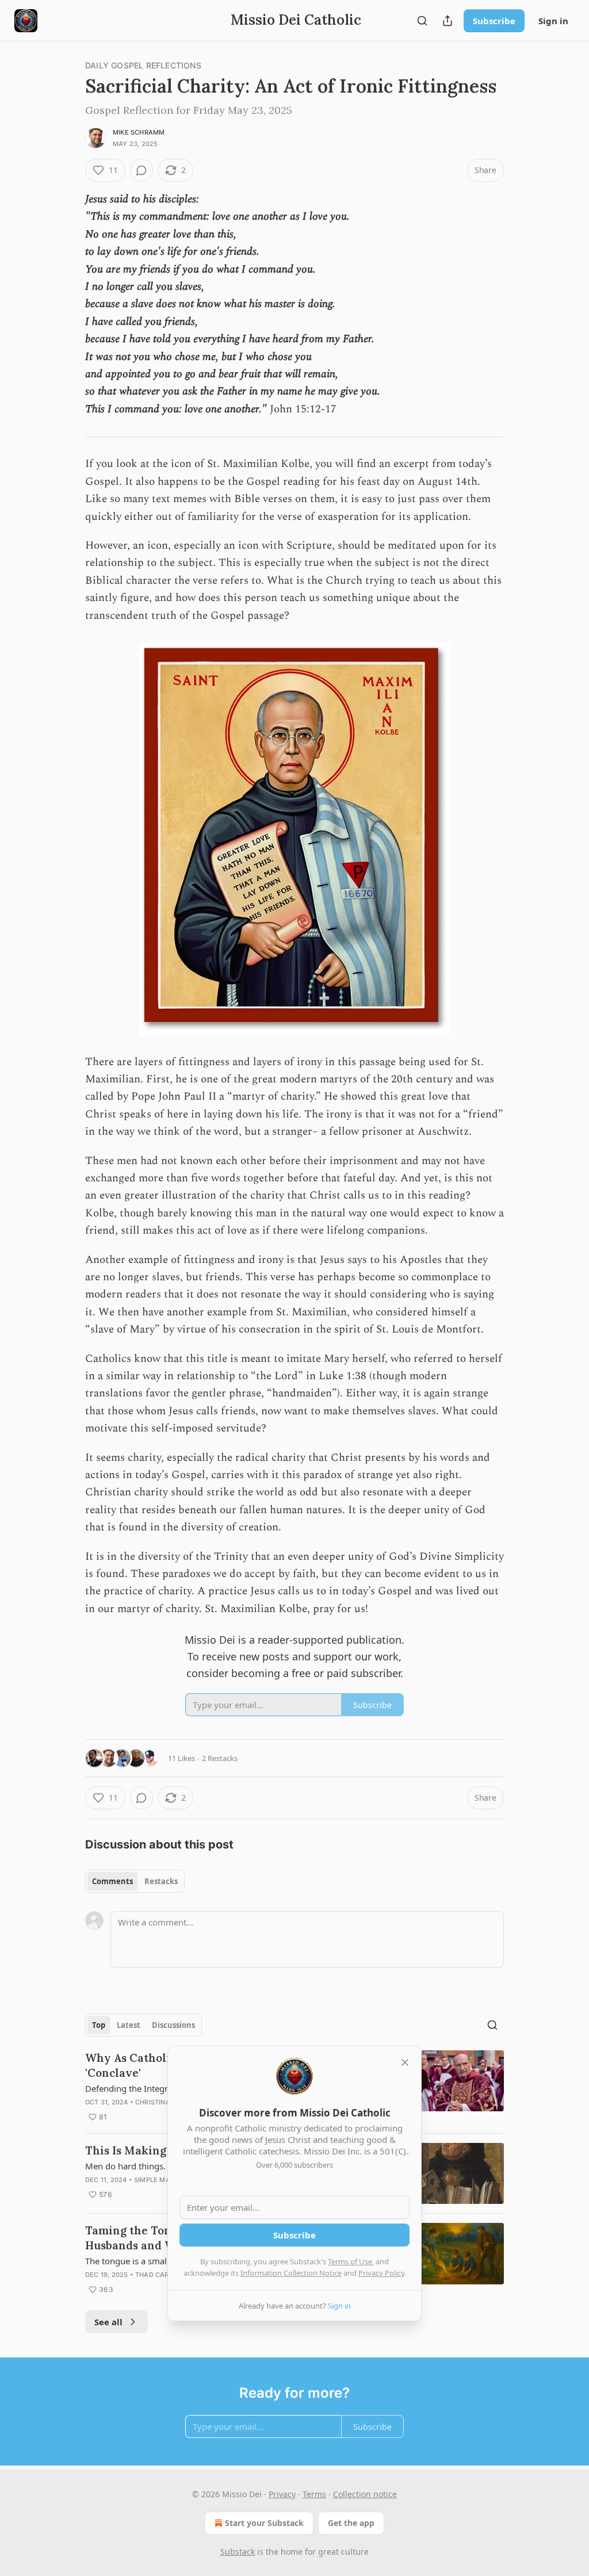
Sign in (553, 21)
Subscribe (494, 21)
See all (108, 2322)
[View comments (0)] (141, 170)
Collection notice (365, 2494)
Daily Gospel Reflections (143, 65)
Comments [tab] (112, 1881)
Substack (238, 2552)
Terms (314, 2494)
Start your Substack (264, 2523)
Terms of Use (350, 2261)
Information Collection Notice (291, 2273)
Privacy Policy (381, 2273)
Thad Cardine (160, 2275)
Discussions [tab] (173, 2025)
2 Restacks (220, 1758)
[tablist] (135, 1881)
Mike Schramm (139, 132)
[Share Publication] (448, 21)
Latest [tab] (129, 2025)
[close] (405, 2062)
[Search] (422, 21)
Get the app (351, 2523)
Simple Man (154, 2180)
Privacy (282, 2494)
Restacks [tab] (161, 1881)
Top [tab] (99, 2025)
